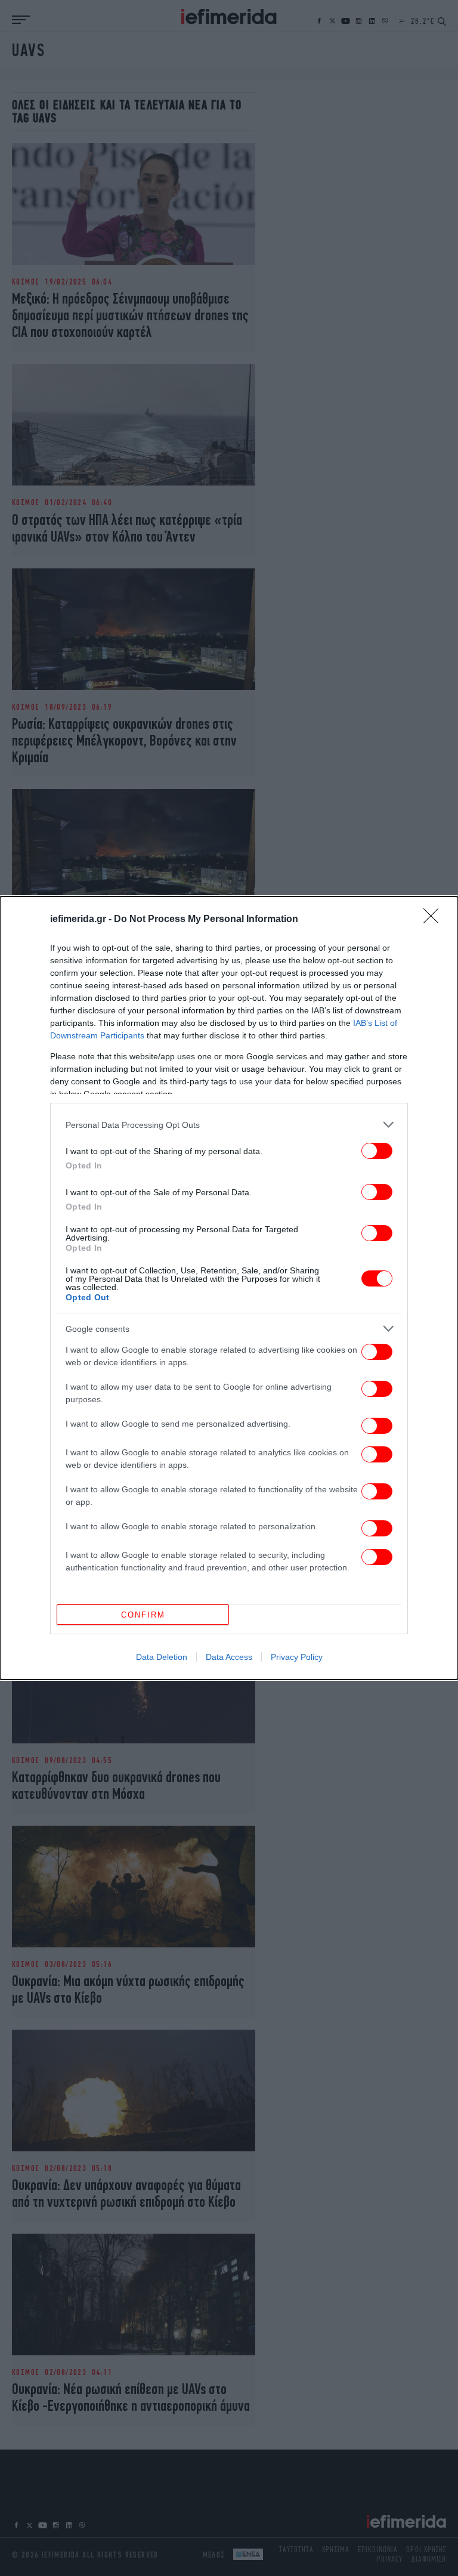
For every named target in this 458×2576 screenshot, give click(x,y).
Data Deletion (162, 1657)
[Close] (435, 920)
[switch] (377, 1151)
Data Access (229, 1657)
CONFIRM (143, 1615)
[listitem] (229, 1125)
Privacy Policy (297, 1657)
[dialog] (229, 1288)
